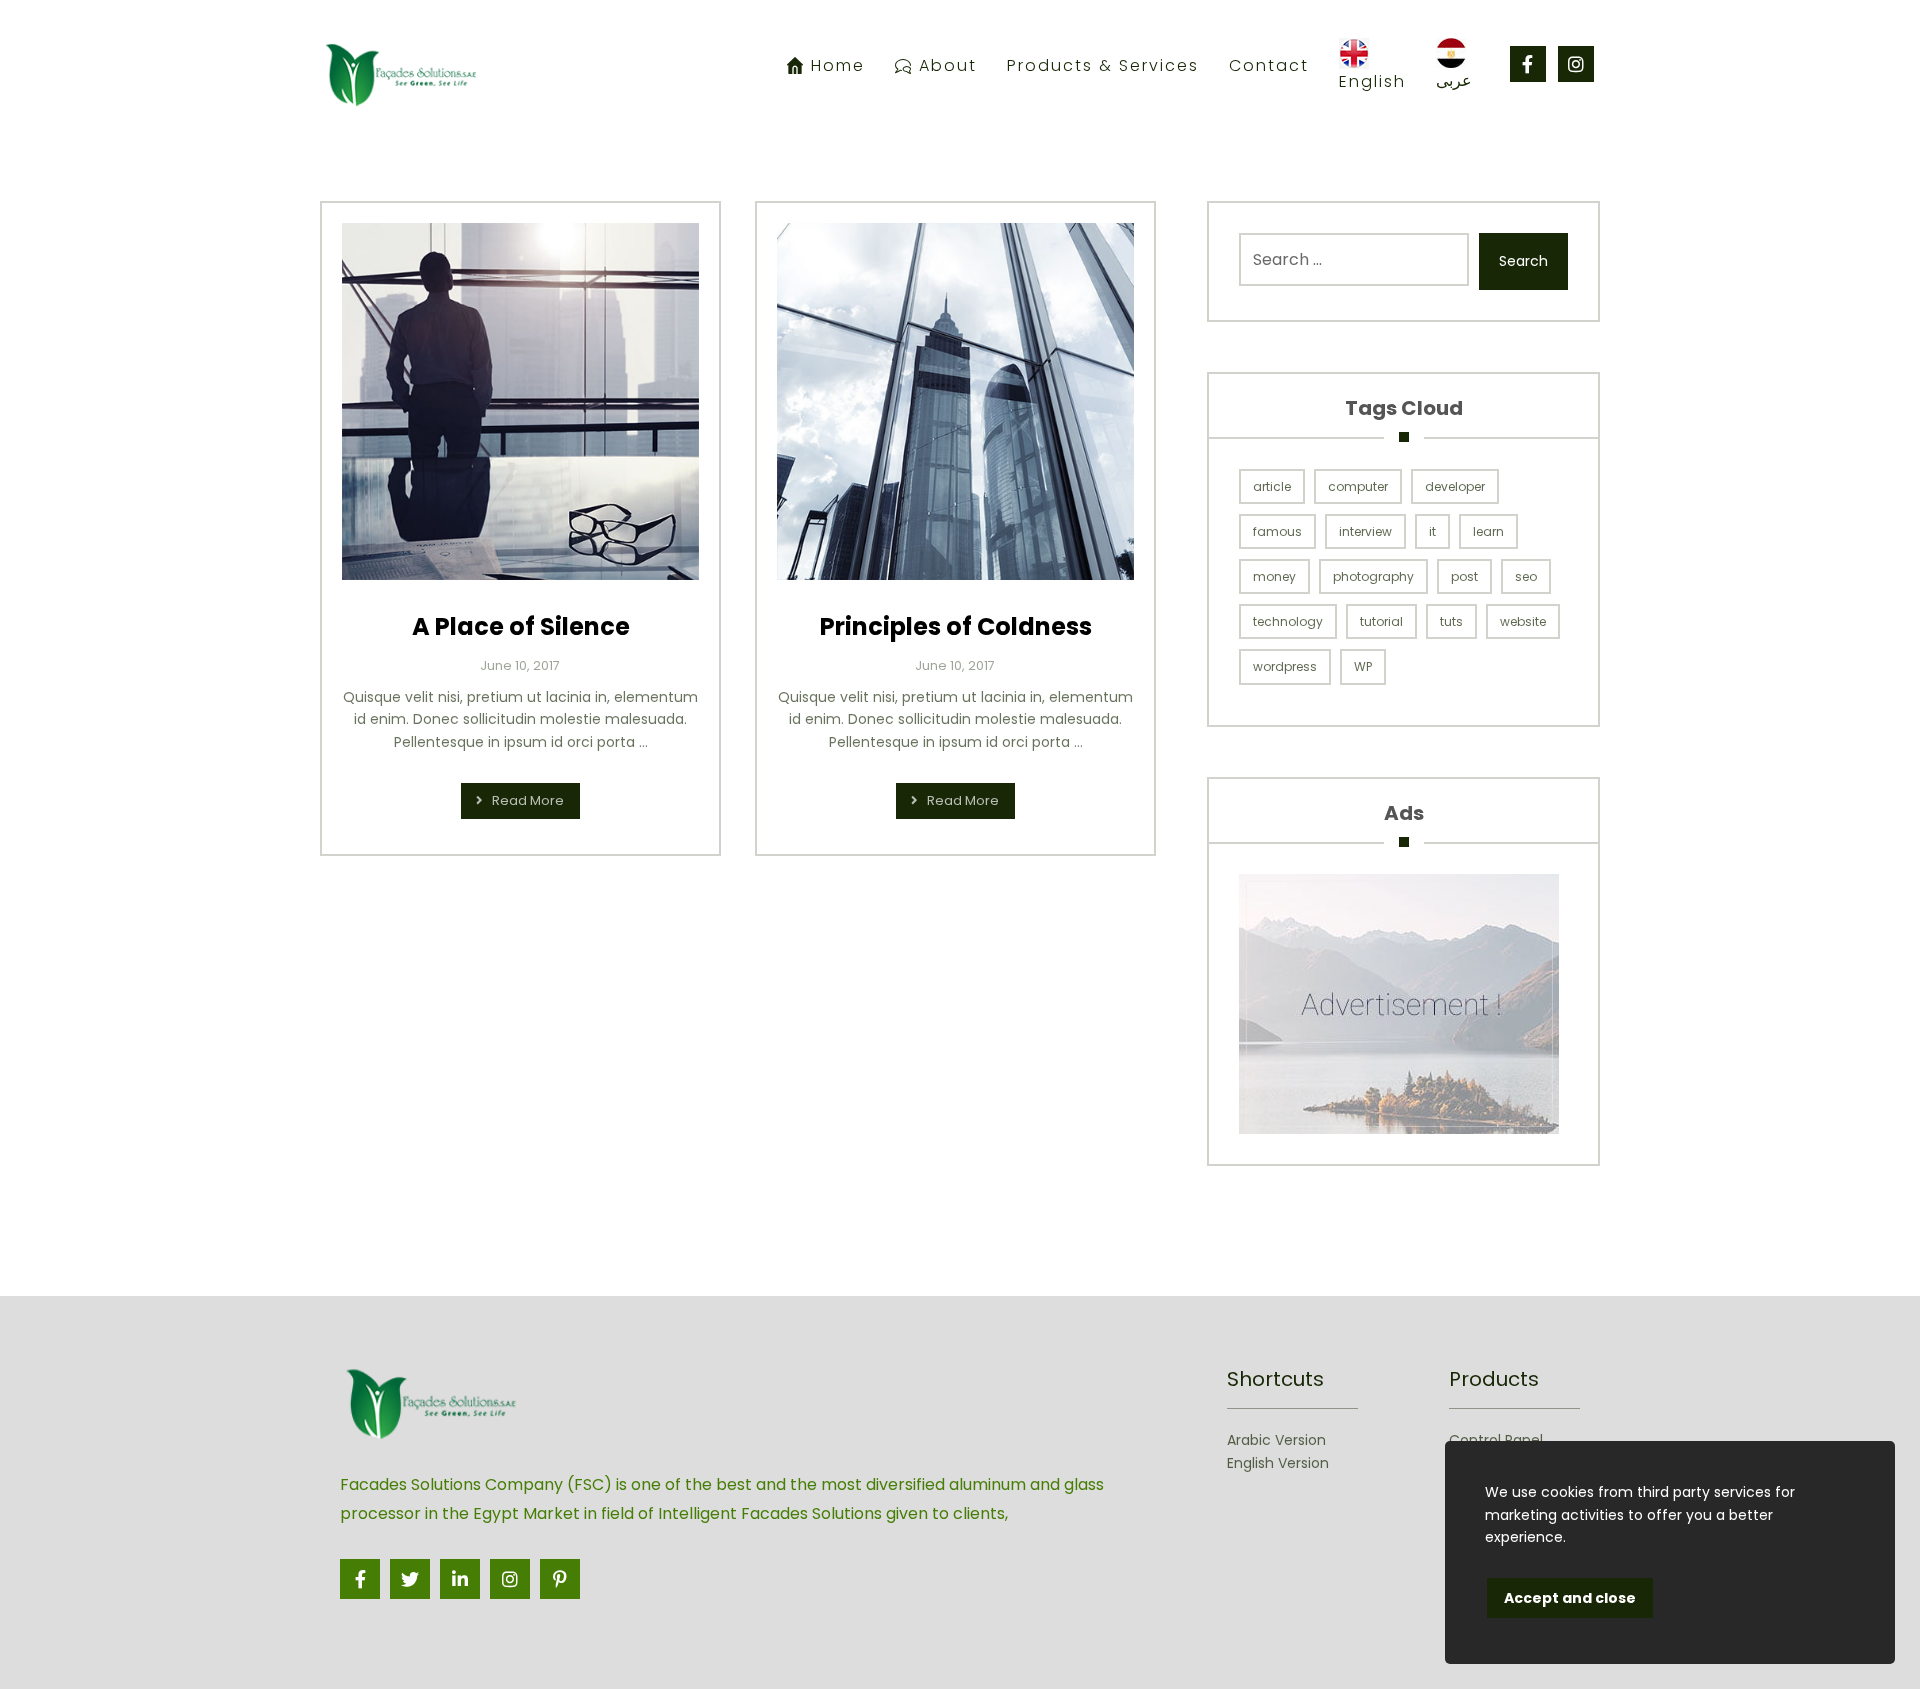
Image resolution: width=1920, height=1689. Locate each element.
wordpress (1285, 666)
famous (1277, 531)
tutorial (1381, 621)
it (1432, 531)
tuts (1451, 621)
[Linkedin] (460, 1579)
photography (1373, 576)
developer (1455, 486)
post (1464, 576)
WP (1363, 666)
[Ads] (1403, 1004)
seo (1526, 576)
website (1523, 621)
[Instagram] (510, 1579)
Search (1523, 261)
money (1274, 576)
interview (1365, 531)
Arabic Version (1276, 1440)
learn (1488, 531)
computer (1358, 486)
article (1272, 486)
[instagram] (1576, 64)
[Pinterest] (560, 1579)
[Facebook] (1528, 64)
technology (1288, 621)
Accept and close (1570, 1598)
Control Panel (1496, 1440)
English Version (1278, 1462)
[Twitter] (410, 1579)
